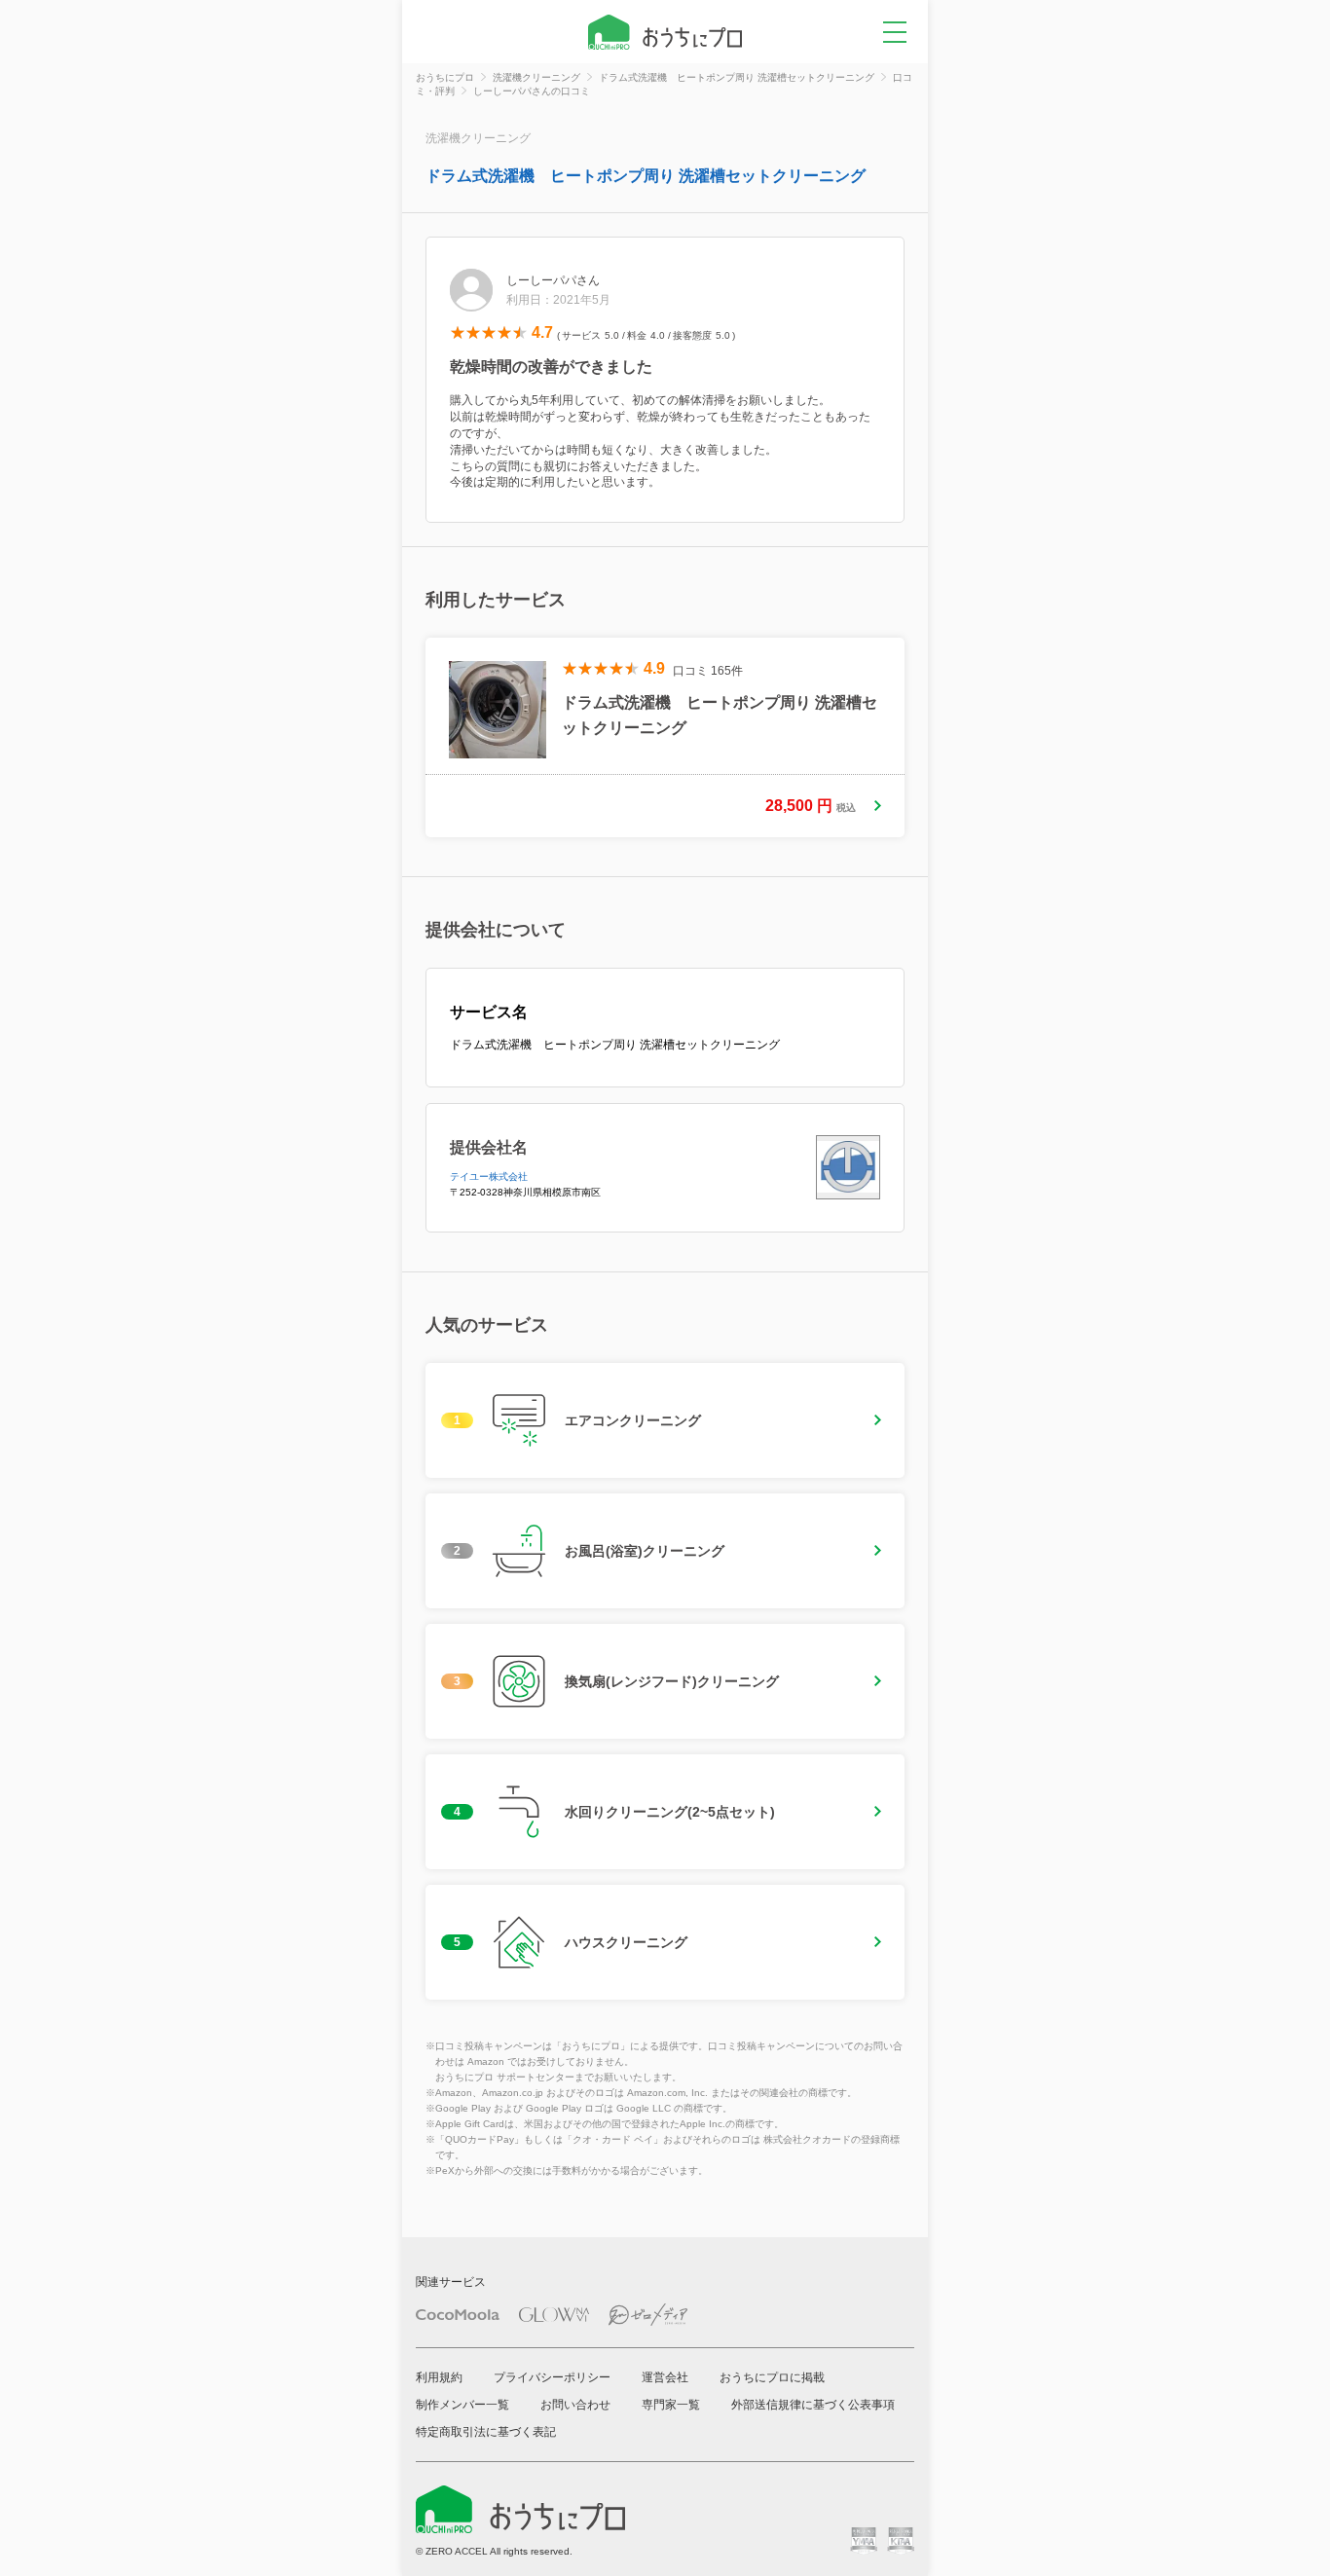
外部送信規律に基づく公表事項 (813, 2405)
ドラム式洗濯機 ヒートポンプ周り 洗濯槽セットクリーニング (646, 176)
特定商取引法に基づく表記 (486, 2432)
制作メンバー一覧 (462, 2405)
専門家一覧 (671, 2405)
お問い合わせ (575, 2405)
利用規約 (439, 2377)
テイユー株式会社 (489, 1177)
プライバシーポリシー (552, 2377)
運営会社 (665, 2377)
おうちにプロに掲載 (772, 2377)
